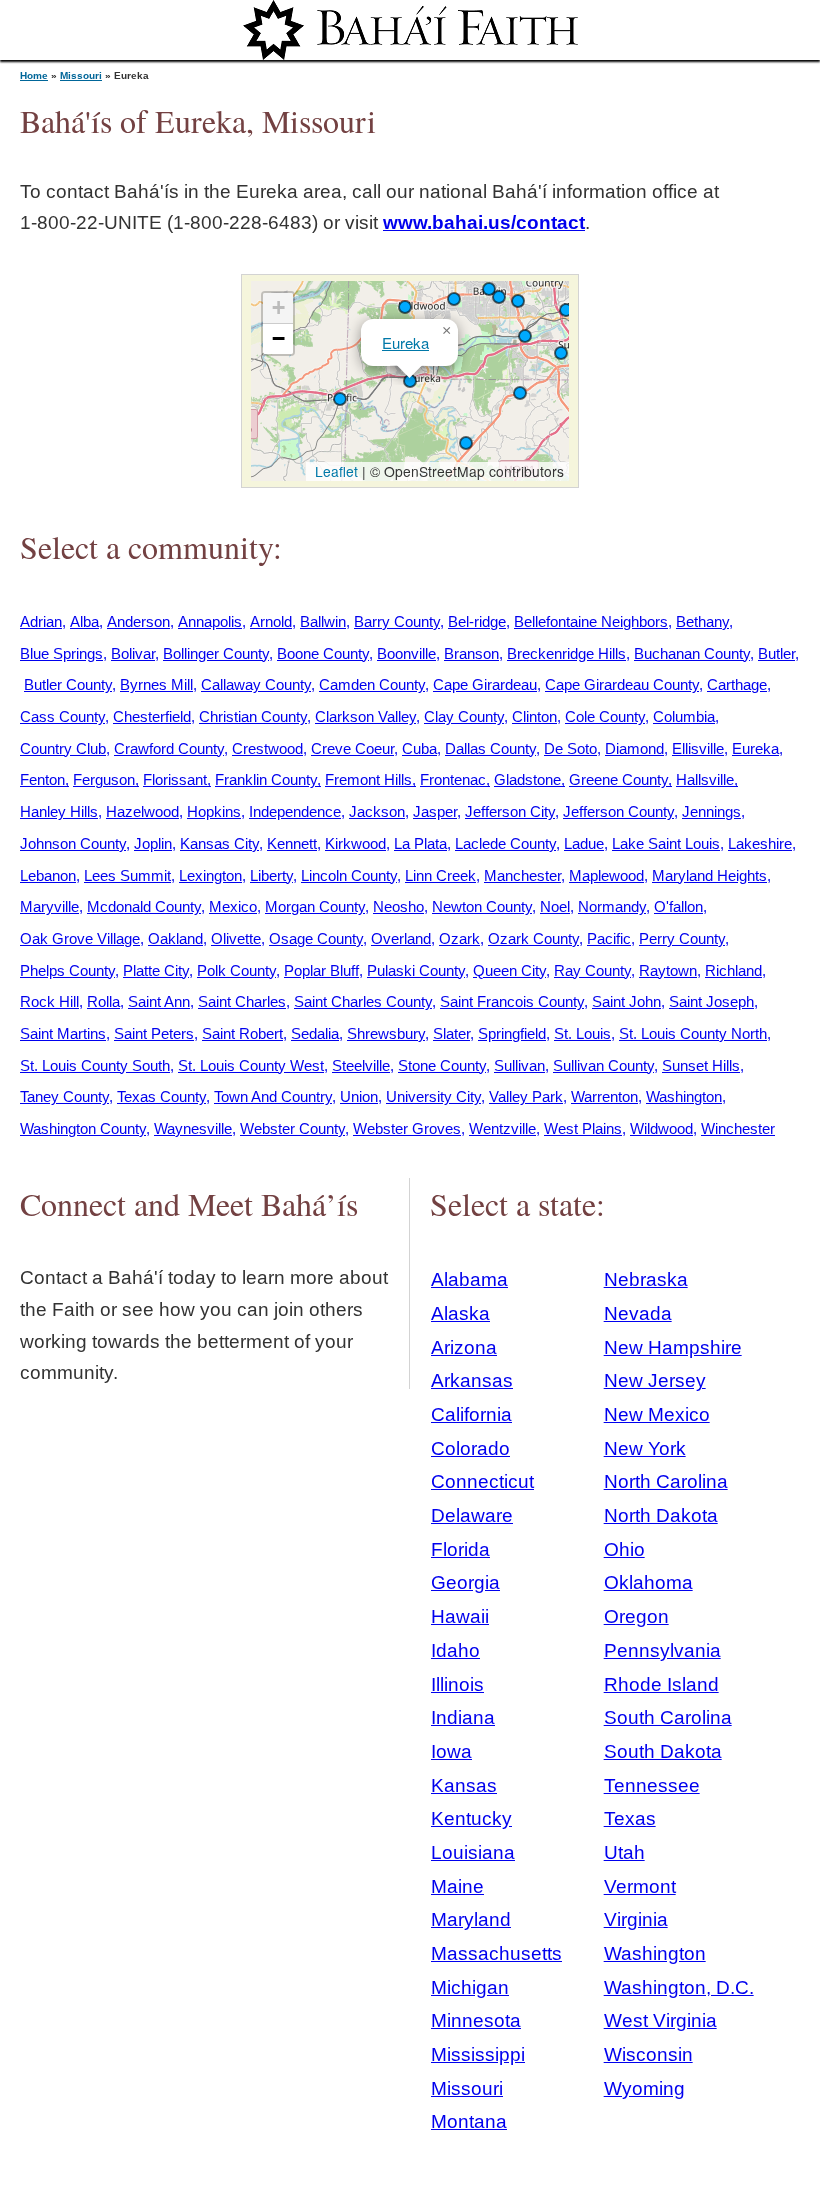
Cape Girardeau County (622, 684)
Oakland (175, 938)
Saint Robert (242, 1033)
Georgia (465, 1582)
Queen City (509, 970)
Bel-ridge (477, 621)
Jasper (435, 811)
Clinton (534, 716)
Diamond (634, 748)
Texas (630, 1818)
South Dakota (663, 1751)
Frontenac (453, 779)
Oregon (636, 1616)
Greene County (618, 779)
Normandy (612, 906)
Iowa (451, 1751)
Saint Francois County (512, 1001)
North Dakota (661, 1515)
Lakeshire (760, 843)
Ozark (459, 938)
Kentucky (471, 1818)
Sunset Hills (701, 1065)
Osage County (316, 938)
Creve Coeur (352, 748)
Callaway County (256, 684)
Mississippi (478, 2054)
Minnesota (476, 2020)
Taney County (64, 1096)
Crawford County (169, 748)
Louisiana (473, 1852)
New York (645, 1448)
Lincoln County (349, 875)
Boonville (406, 653)
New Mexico (657, 1414)
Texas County (161, 1096)
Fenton (42, 779)
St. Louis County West (251, 1065)
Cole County (605, 716)
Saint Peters (154, 1033)
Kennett (292, 843)
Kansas (464, 1785)
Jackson (377, 811)
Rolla (103, 1001)
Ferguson (104, 779)
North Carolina (666, 1481)
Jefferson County (618, 811)
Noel (555, 906)
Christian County (253, 716)
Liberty (271, 875)
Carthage (737, 684)
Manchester (522, 875)
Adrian (41, 621)
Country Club (63, 748)
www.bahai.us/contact (484, 222)
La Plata (420, 843)
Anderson (138, 621)
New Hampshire (673, 1347)
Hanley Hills (59, 811)
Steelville (361, 1065)
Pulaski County (416, 970)
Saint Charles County (363, 1001)
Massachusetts (496, 1953)
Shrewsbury (386, 1033)
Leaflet (334, 471)
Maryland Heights (709, 875)
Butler (776, 653)
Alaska (460, 1313)
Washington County (83, 1128)
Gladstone (527, 779)
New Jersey (655, 1380)
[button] (489, 289)
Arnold (271, 621)
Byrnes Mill (156, 684)
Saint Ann (159, 1001)
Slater (451, 1033)
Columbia (684, 716)
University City (433, 1096)
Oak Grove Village (80, 938)
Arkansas (472, 1380)
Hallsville (705, 779)
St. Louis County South (95, 1065)
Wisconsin (648, 2054)
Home (34, 75)
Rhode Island (661, 1684)
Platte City (156, 970)
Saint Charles (242, 1001)
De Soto (570, 748)
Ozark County (533, 938)
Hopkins (214, 811)
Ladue (584, 843)
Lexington (210, 875)
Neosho (398, 906)
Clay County (464, 716)
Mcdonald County (144, 906)
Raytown (668, 970)
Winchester (738, 1128)
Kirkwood (355, 843)
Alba (84, 621)
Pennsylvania (662, 1650)
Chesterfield (152, 716)
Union (359, 1096)
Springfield (512, 1033)
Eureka (405, 342)
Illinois (457, 1684)
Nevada (638, 1313)
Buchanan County (692, 653)
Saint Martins (63, 1033)
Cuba (419, 748)
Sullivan (519, 1065)
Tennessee (652, 1785)
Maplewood (606, 875)
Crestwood (267, 748)
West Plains (583, 1128)
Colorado (470, 1448)
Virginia (636, 1919)
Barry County (397, 621)
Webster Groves (407, 1128)
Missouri (81, 75)
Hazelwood (142, 811)
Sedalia (315, 1033)
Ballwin (323, 621)
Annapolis (210, 621)
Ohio (624, 1549)
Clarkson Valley (365, 716)
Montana (469, 2121)
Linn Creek (440, 875)
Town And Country (273, 1096)
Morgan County (315, 906)
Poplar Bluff (321, 970)
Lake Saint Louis (666, 843)
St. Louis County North (693, 1033)
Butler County (68, 684)
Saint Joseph (711, 1001)
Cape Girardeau (485, 684)
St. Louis (582, 1033)
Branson (471, 653)
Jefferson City (510, 811)
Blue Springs (61, 653)
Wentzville (502, 1128)
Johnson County (73, 843)
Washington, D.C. (679, 1987)
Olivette (236, 938)
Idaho (455, 1650)
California (471, 1414)
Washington (684, 1096)
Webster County (292, 1128)
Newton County (482, 906)
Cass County (62, 716)
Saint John (626, 1001)
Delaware (472, 1515)
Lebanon (48, 875)
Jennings (711, 811)
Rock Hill (49, 1001)
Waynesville (193, 1128)
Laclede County (505, 843)
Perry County (682, 938)
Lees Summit (127, 875)
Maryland (471, 1919)
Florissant (175, 779)
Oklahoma (648, 1582)
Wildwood (661, 1128)
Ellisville (698, 748)
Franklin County (266, 779)
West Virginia (660, 2020)
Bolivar (133, 653)
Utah (624, 1852)
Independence (295, 811)
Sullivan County (603, 1065)
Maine (457, 1886)
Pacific (609, 938)
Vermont (640, 1886)
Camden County (372, 684)
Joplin (153, 843)
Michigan (470, 1987)
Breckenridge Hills (566, 653)
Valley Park (526, 1096)
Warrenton (604, 1096)
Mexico (233, 906)
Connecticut (482, 1481)
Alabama (469, 1279)
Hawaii (460, 1616)
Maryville (49, 906)
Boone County (323, 653)
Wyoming (644, 2088)
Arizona (464, 1347)
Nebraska (646, 1279)
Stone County (442, 1065)
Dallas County (490, 748)
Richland (733, 970)
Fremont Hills (368, 779)
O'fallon (678, 906)
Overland (401, 938)
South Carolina (668, 1717)
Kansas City (219, 843)
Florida (460, 1549)
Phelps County (67, 970)
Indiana (463, 1717)
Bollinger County (216, 653)
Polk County (236, 970)
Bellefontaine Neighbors (591, 621)
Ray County (592, 970)
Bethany (702, 621)
